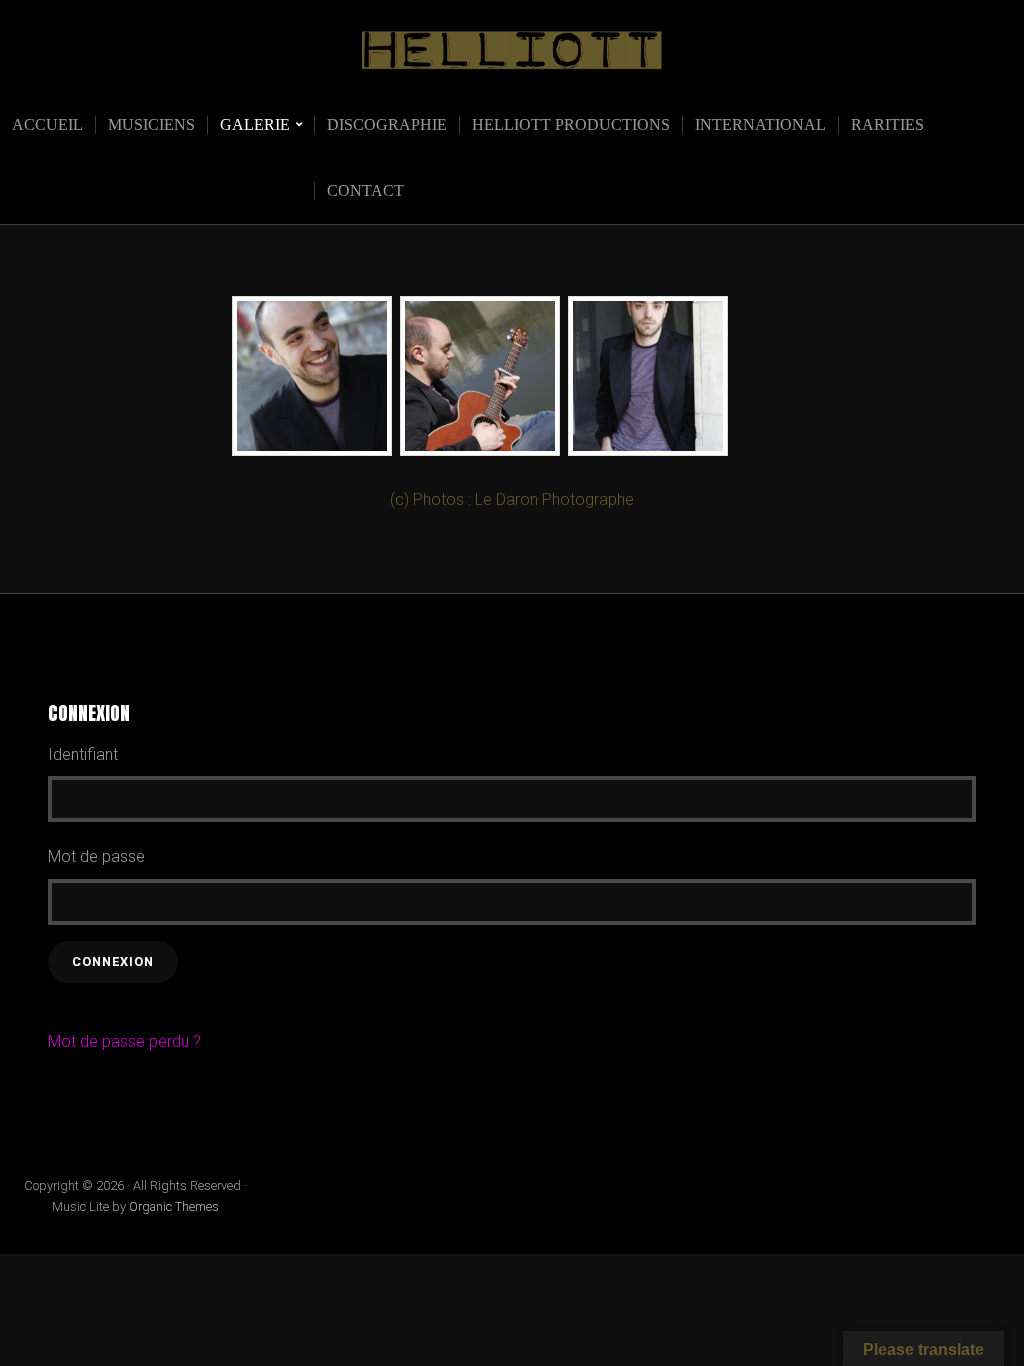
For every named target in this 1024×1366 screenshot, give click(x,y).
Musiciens (151, 124)
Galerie (255, 124)
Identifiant (83, 754)
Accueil (47, 124)
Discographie (387, 124)
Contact (365, 190)
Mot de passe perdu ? (124, 1041)
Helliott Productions (571, 124)
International (760, 124)
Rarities (887, 124)
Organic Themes (174, 1206)
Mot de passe (96, 856)
